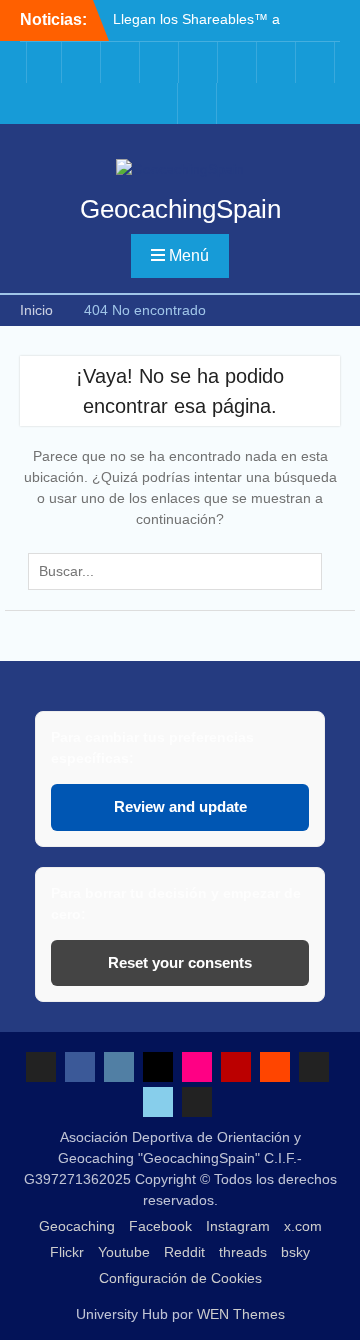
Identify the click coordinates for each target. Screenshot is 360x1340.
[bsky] (160, 103)
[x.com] (161, 62)
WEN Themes (241, 1314)
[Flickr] (200, 62)
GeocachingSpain (180, 209)
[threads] (317, 62)
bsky (295, 1252)
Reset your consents (180, 962)
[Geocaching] (44, 62)
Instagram (238, 1226)
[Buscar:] (179, 571)
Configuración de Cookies (180, 1278)
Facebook (160, 1226)
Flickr (67, 1252)
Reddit (184, 1252)
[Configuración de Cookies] (199, 103)
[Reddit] (278, 62)
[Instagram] (122, 62)
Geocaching (77, 1226)
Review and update (180, 806)
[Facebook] (83, 62)
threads (243, 1252)
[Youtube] (239, 62)
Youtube (124, 1252)
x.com (303, 1226)
